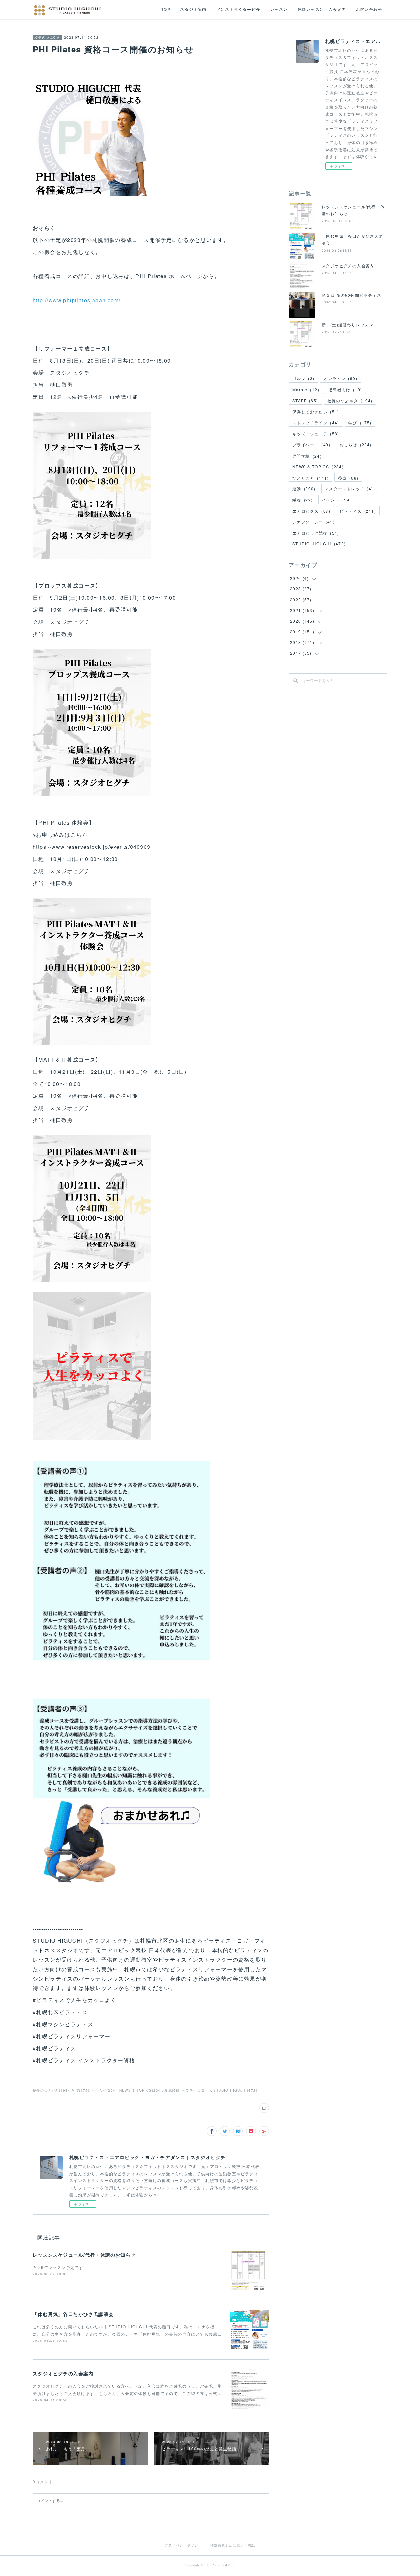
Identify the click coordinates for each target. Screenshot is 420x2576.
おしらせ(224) (104, 2090)
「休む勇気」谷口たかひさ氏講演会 (73, 2314)
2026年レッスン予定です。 (60, 2267)
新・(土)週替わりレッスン (347, 325)
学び (360, 423)
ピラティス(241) (197, 2090)
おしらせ (356, 445)
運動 (304, 489)
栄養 (303, 500)
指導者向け (345, 389)
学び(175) (80, 2090)
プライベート (311, 445)
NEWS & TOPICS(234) (141, 2090)
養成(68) (172, 2090)
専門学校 (307, 456)
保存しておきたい (316, 411)
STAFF (305, 401)
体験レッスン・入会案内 (322, 10)
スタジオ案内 (193, 10)
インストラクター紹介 (239, 10)
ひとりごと (311, 478)
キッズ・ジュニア (316, 433)
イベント (336, 500)
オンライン (340, 378)
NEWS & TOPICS (318, 467)
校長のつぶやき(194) (51, 2090)
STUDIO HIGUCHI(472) (235, 2090)
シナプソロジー (314, 522)
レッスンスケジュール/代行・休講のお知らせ (84, 2255)
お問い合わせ (369, 10)
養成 (348, 478)
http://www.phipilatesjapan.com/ (77, 300)
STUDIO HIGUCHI (319, 544)
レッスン (279, 10)
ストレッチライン (316, 423)
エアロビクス (311, 511)
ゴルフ (303, 378)
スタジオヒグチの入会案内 (63, 2373)
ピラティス (358, 511)
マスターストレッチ (349, 489)
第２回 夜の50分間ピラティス (351, 295)
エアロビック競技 (316, 533)
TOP (166, 10)
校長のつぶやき (48, 37)
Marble (306, 389)
